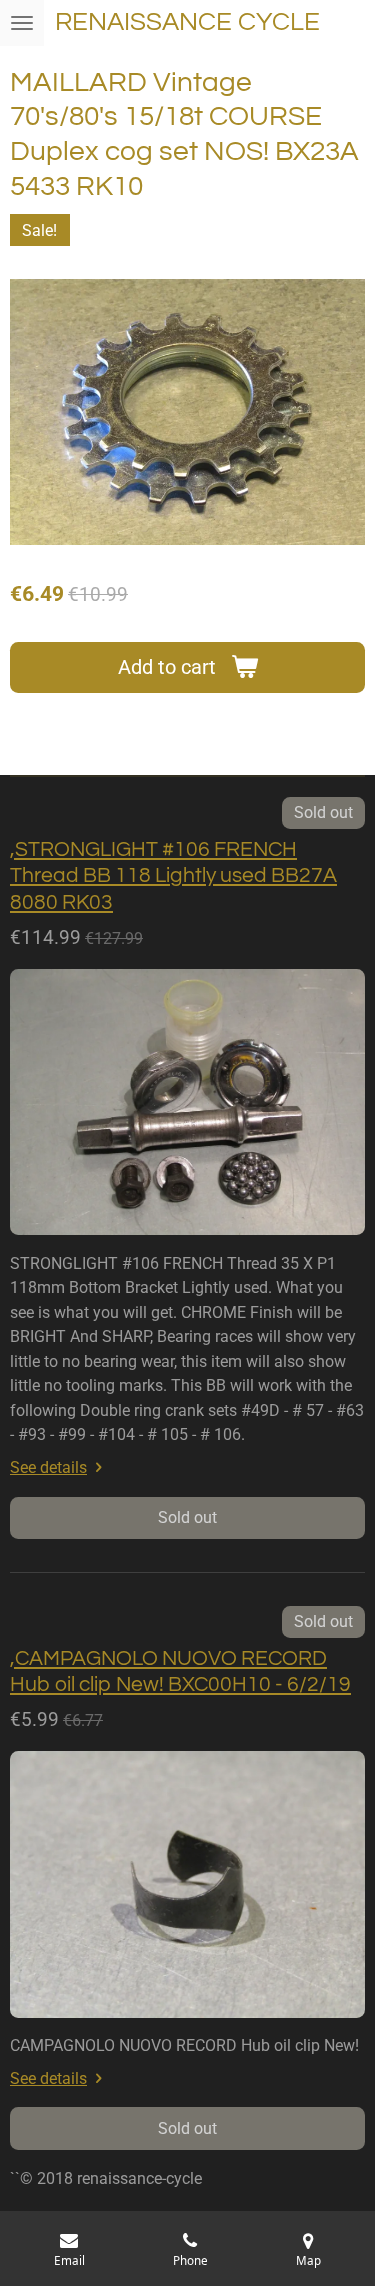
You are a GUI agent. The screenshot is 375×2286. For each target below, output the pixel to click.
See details (48, 1467)
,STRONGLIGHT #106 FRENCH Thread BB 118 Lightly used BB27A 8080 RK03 (173, 876)
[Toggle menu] (22, 23)
